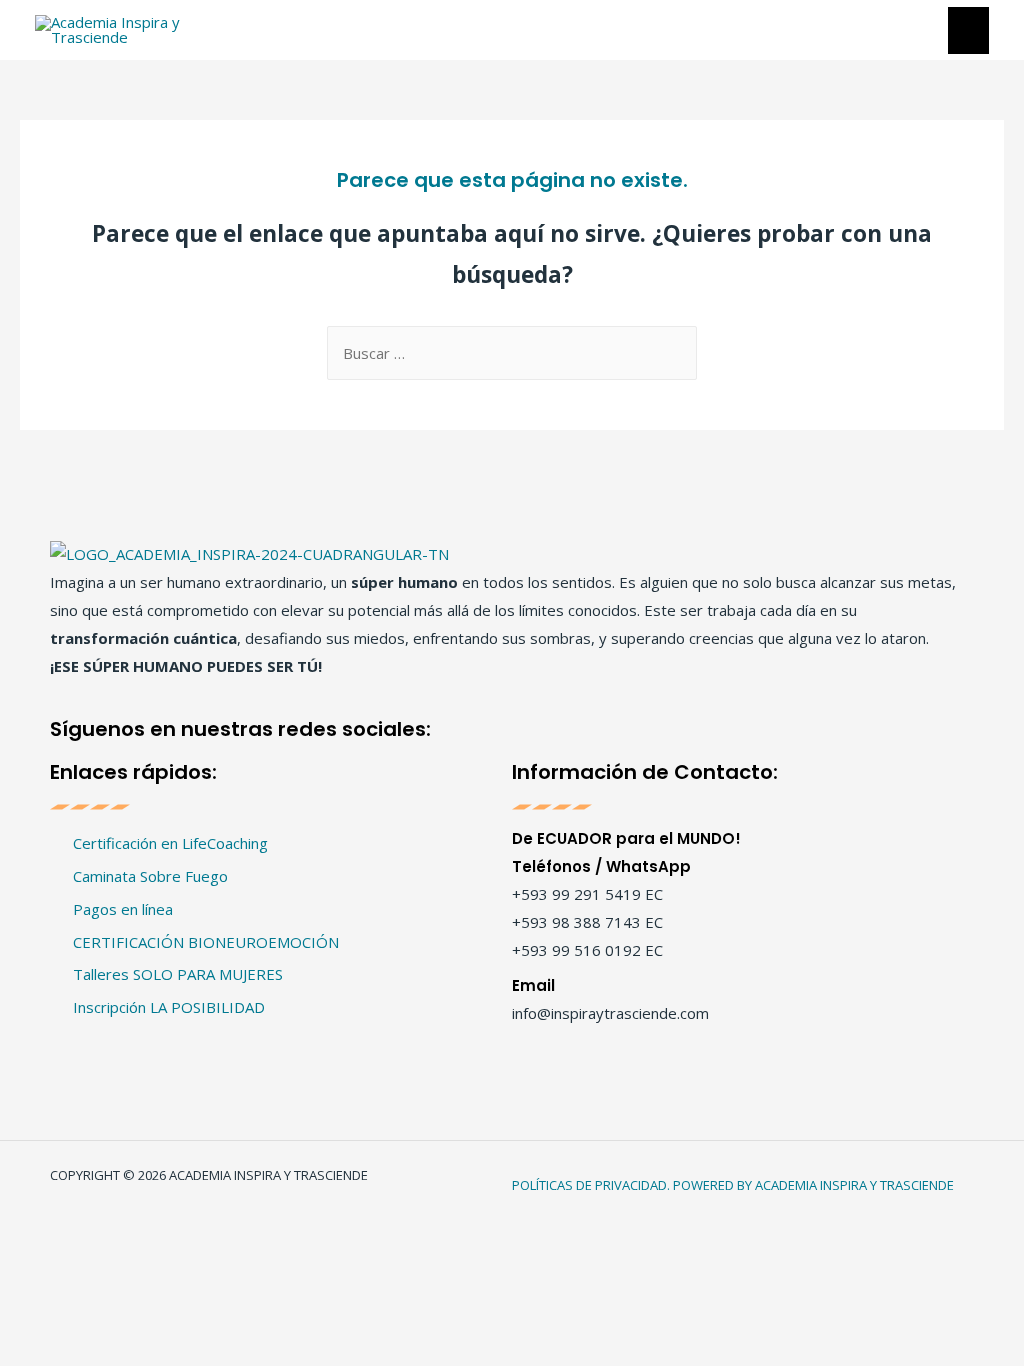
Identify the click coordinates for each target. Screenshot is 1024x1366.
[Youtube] (538, 726)
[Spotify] (578, 726)
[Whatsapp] (618, 726)
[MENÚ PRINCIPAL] (969, 30)
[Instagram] (498, 726)
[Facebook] (458, 726)
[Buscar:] (512, 353)
